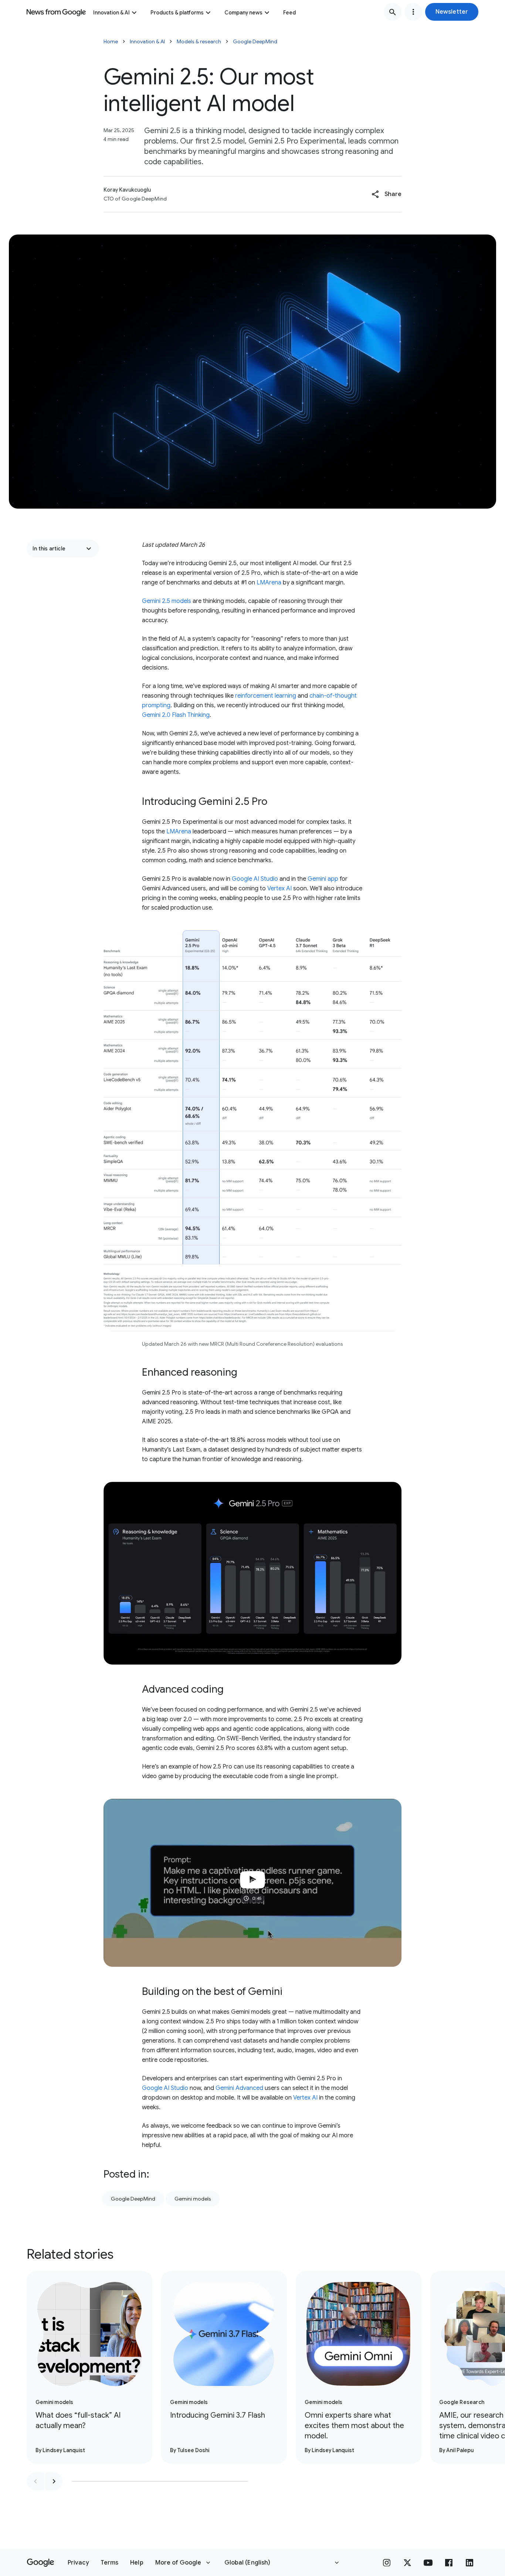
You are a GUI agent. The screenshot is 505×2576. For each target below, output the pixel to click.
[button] (452, 12)
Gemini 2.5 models (167, 601)
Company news (243, 13)
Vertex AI (279, 889)
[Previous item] (35, 2481)
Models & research (199, 41)
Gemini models (193, 2199)
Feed (289, 13)
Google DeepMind (255, 41)
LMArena (269, 583)
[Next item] (54, 2481)
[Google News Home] (56, 12)
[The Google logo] (40, 2563)
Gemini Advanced (239, 2088)
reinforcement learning (266, 696)
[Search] (393, 12)
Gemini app (323, 879)
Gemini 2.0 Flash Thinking (176, 715)
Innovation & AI (111, 13)
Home (111, 41)
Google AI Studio (255, 879)
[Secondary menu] (413, 12)
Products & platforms (177, 13)
